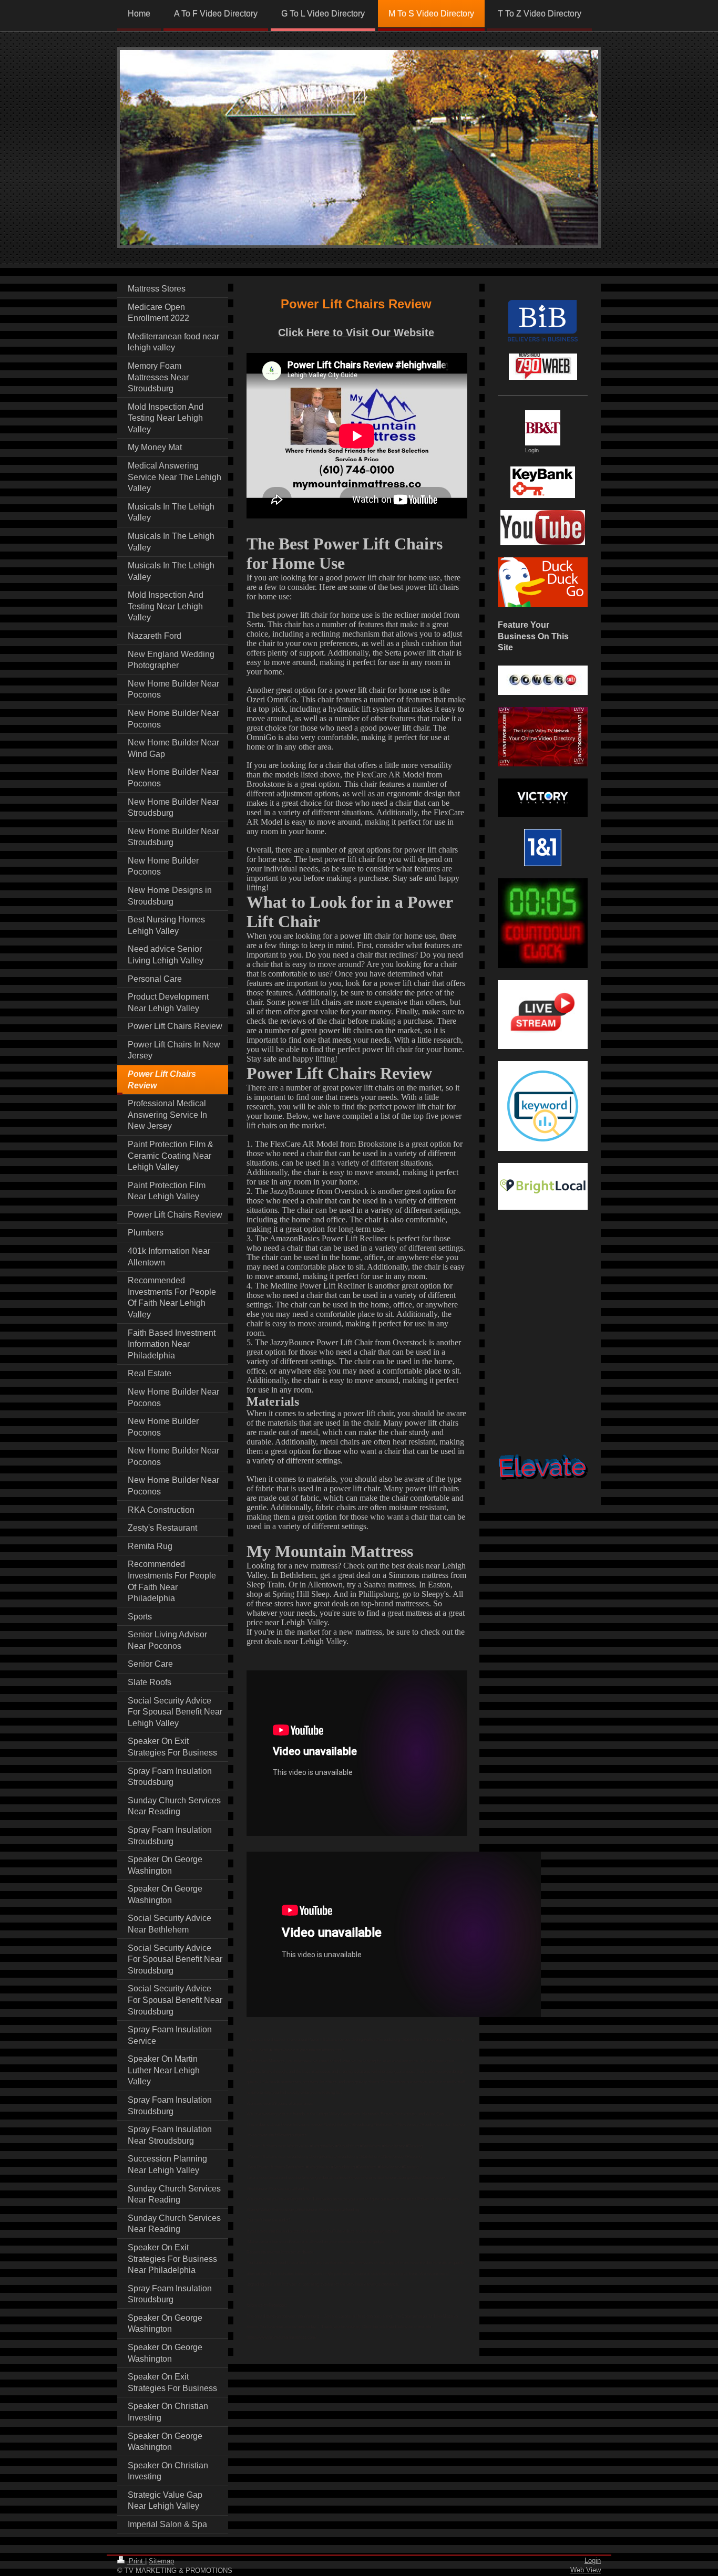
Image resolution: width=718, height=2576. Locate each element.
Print (136, 2561)
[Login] (543, 428)
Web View (586, 2570)
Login (593, 2561)
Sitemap (161, 2561)
